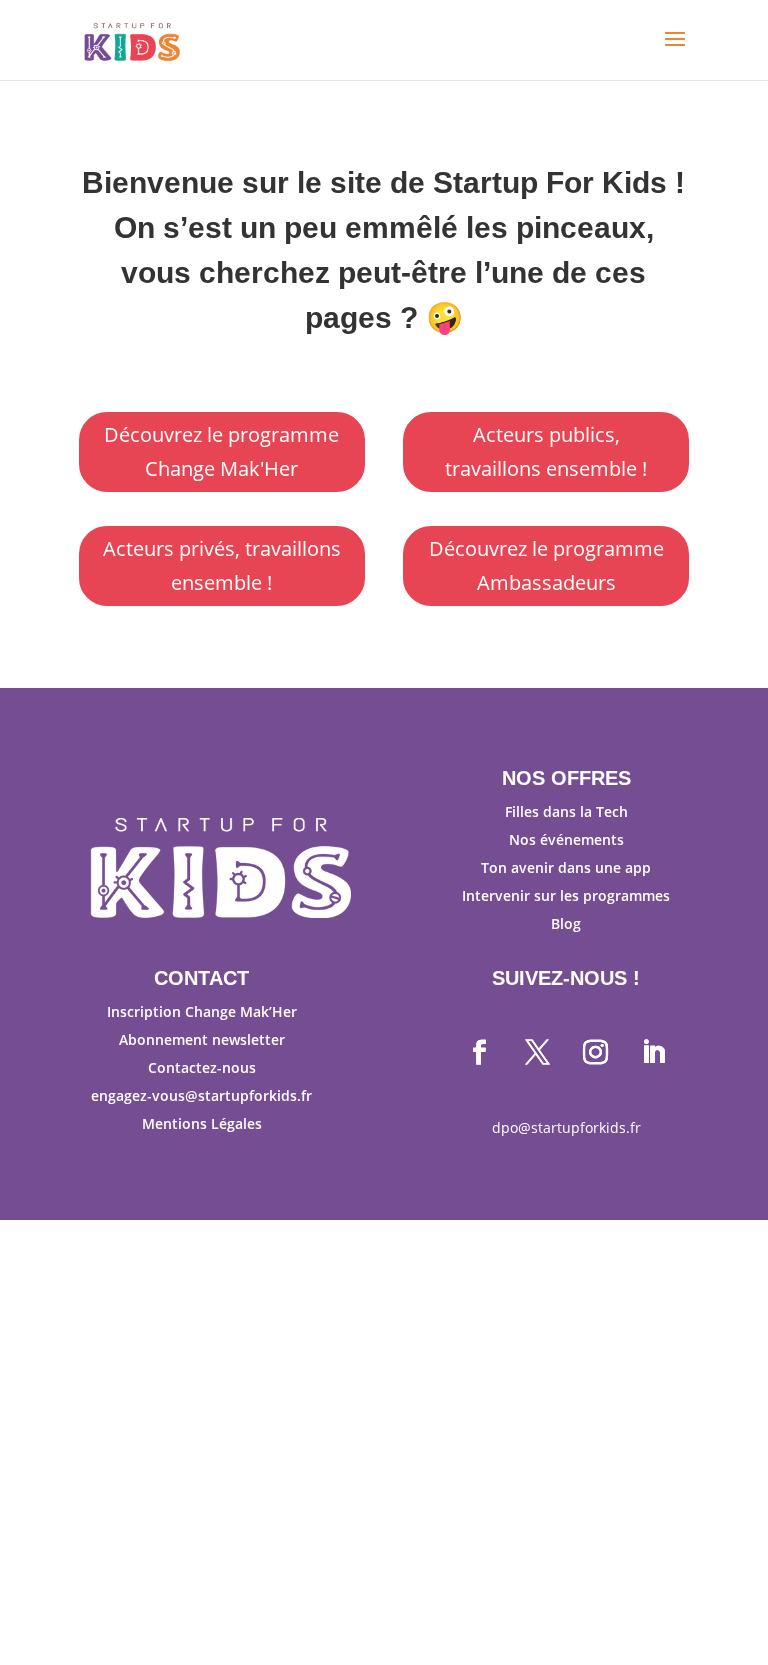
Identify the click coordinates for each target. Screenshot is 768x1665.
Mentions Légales (202, 1123)
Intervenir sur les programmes (566, 895)
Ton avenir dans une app (566, 867)
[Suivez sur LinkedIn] (653, 1053)
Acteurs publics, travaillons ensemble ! (546, 451)
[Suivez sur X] (537, 1053)
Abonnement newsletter (202, 1039)
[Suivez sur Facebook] (479, 1053)
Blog (566, 923)
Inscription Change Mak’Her (202, 1011)
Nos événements (566, 839)
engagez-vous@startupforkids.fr (201, 1095)
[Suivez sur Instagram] (595, 1053)
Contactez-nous (202, 1067)
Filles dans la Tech (566, 811)
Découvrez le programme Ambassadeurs (546, 565)
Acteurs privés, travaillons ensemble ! (222, 565)
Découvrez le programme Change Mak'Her (221, 451)
